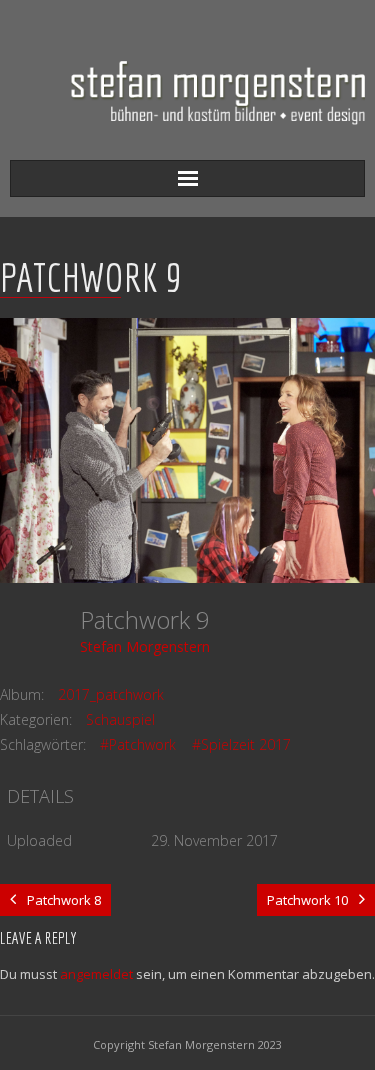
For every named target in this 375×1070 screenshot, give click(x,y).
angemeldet (96, 974)
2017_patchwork (111, 694)
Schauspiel (120, 719)
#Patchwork (138, 744)
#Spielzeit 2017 (241, 744)
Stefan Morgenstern (145, 646)
